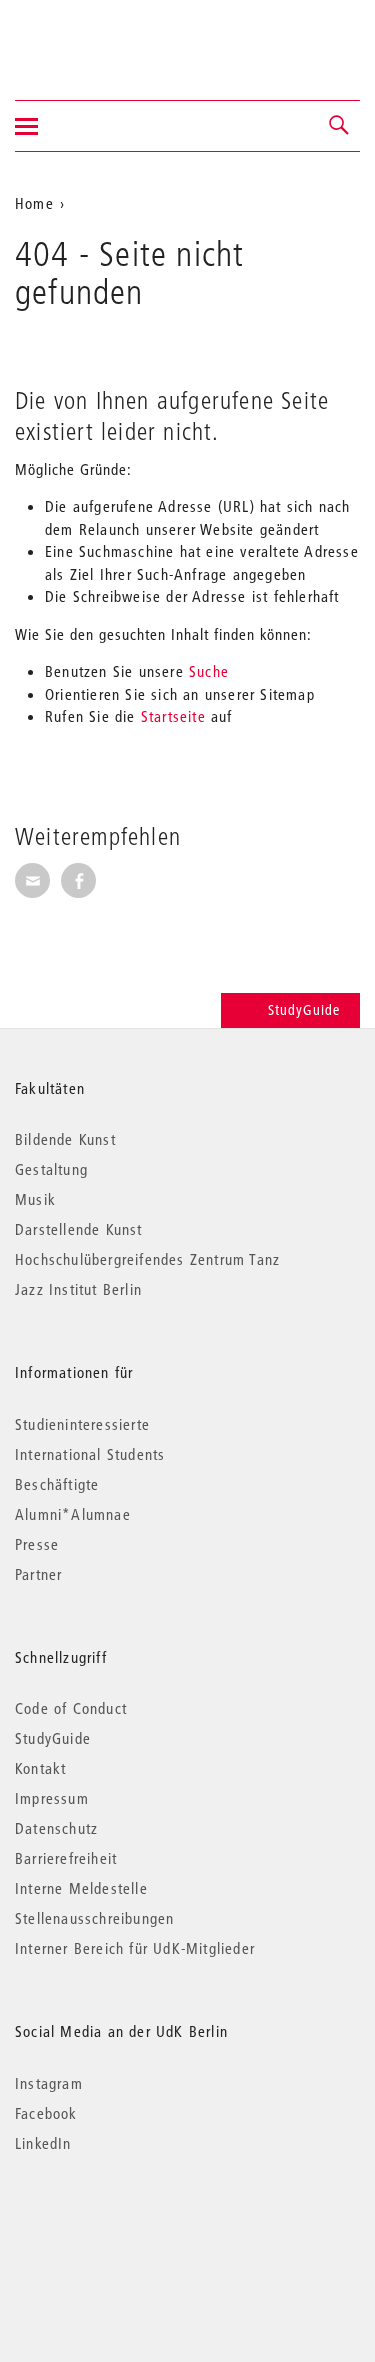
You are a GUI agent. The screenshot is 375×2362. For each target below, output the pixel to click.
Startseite (173, 716)
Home (34, 203)
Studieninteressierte (82, 1424)
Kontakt (40, 1768)
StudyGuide (304, 1010)
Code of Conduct (71, 1708)
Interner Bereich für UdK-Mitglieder (135, 1948)
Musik (35, 1199)
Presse (37, 1544)
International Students (90, 1454)
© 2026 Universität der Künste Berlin (119, 2227)
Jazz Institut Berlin (78, 1289)
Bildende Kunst (65, 1139)
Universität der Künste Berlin (93, 37)
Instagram (49, 2083)
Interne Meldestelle (81, 1888)
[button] (340, 126)
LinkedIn (43, 2143)
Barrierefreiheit (66, 1858)
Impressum (52, 1798)
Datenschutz (56, 1828)
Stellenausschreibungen (94, 1918)
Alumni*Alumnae (73, 1514)
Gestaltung (51, 1169)
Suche (209, 671)
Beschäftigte (57, 1484)
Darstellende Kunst (79, 1229)
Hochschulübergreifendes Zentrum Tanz (147, 1259)
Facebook (46, 2113)
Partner (38, 1574)
